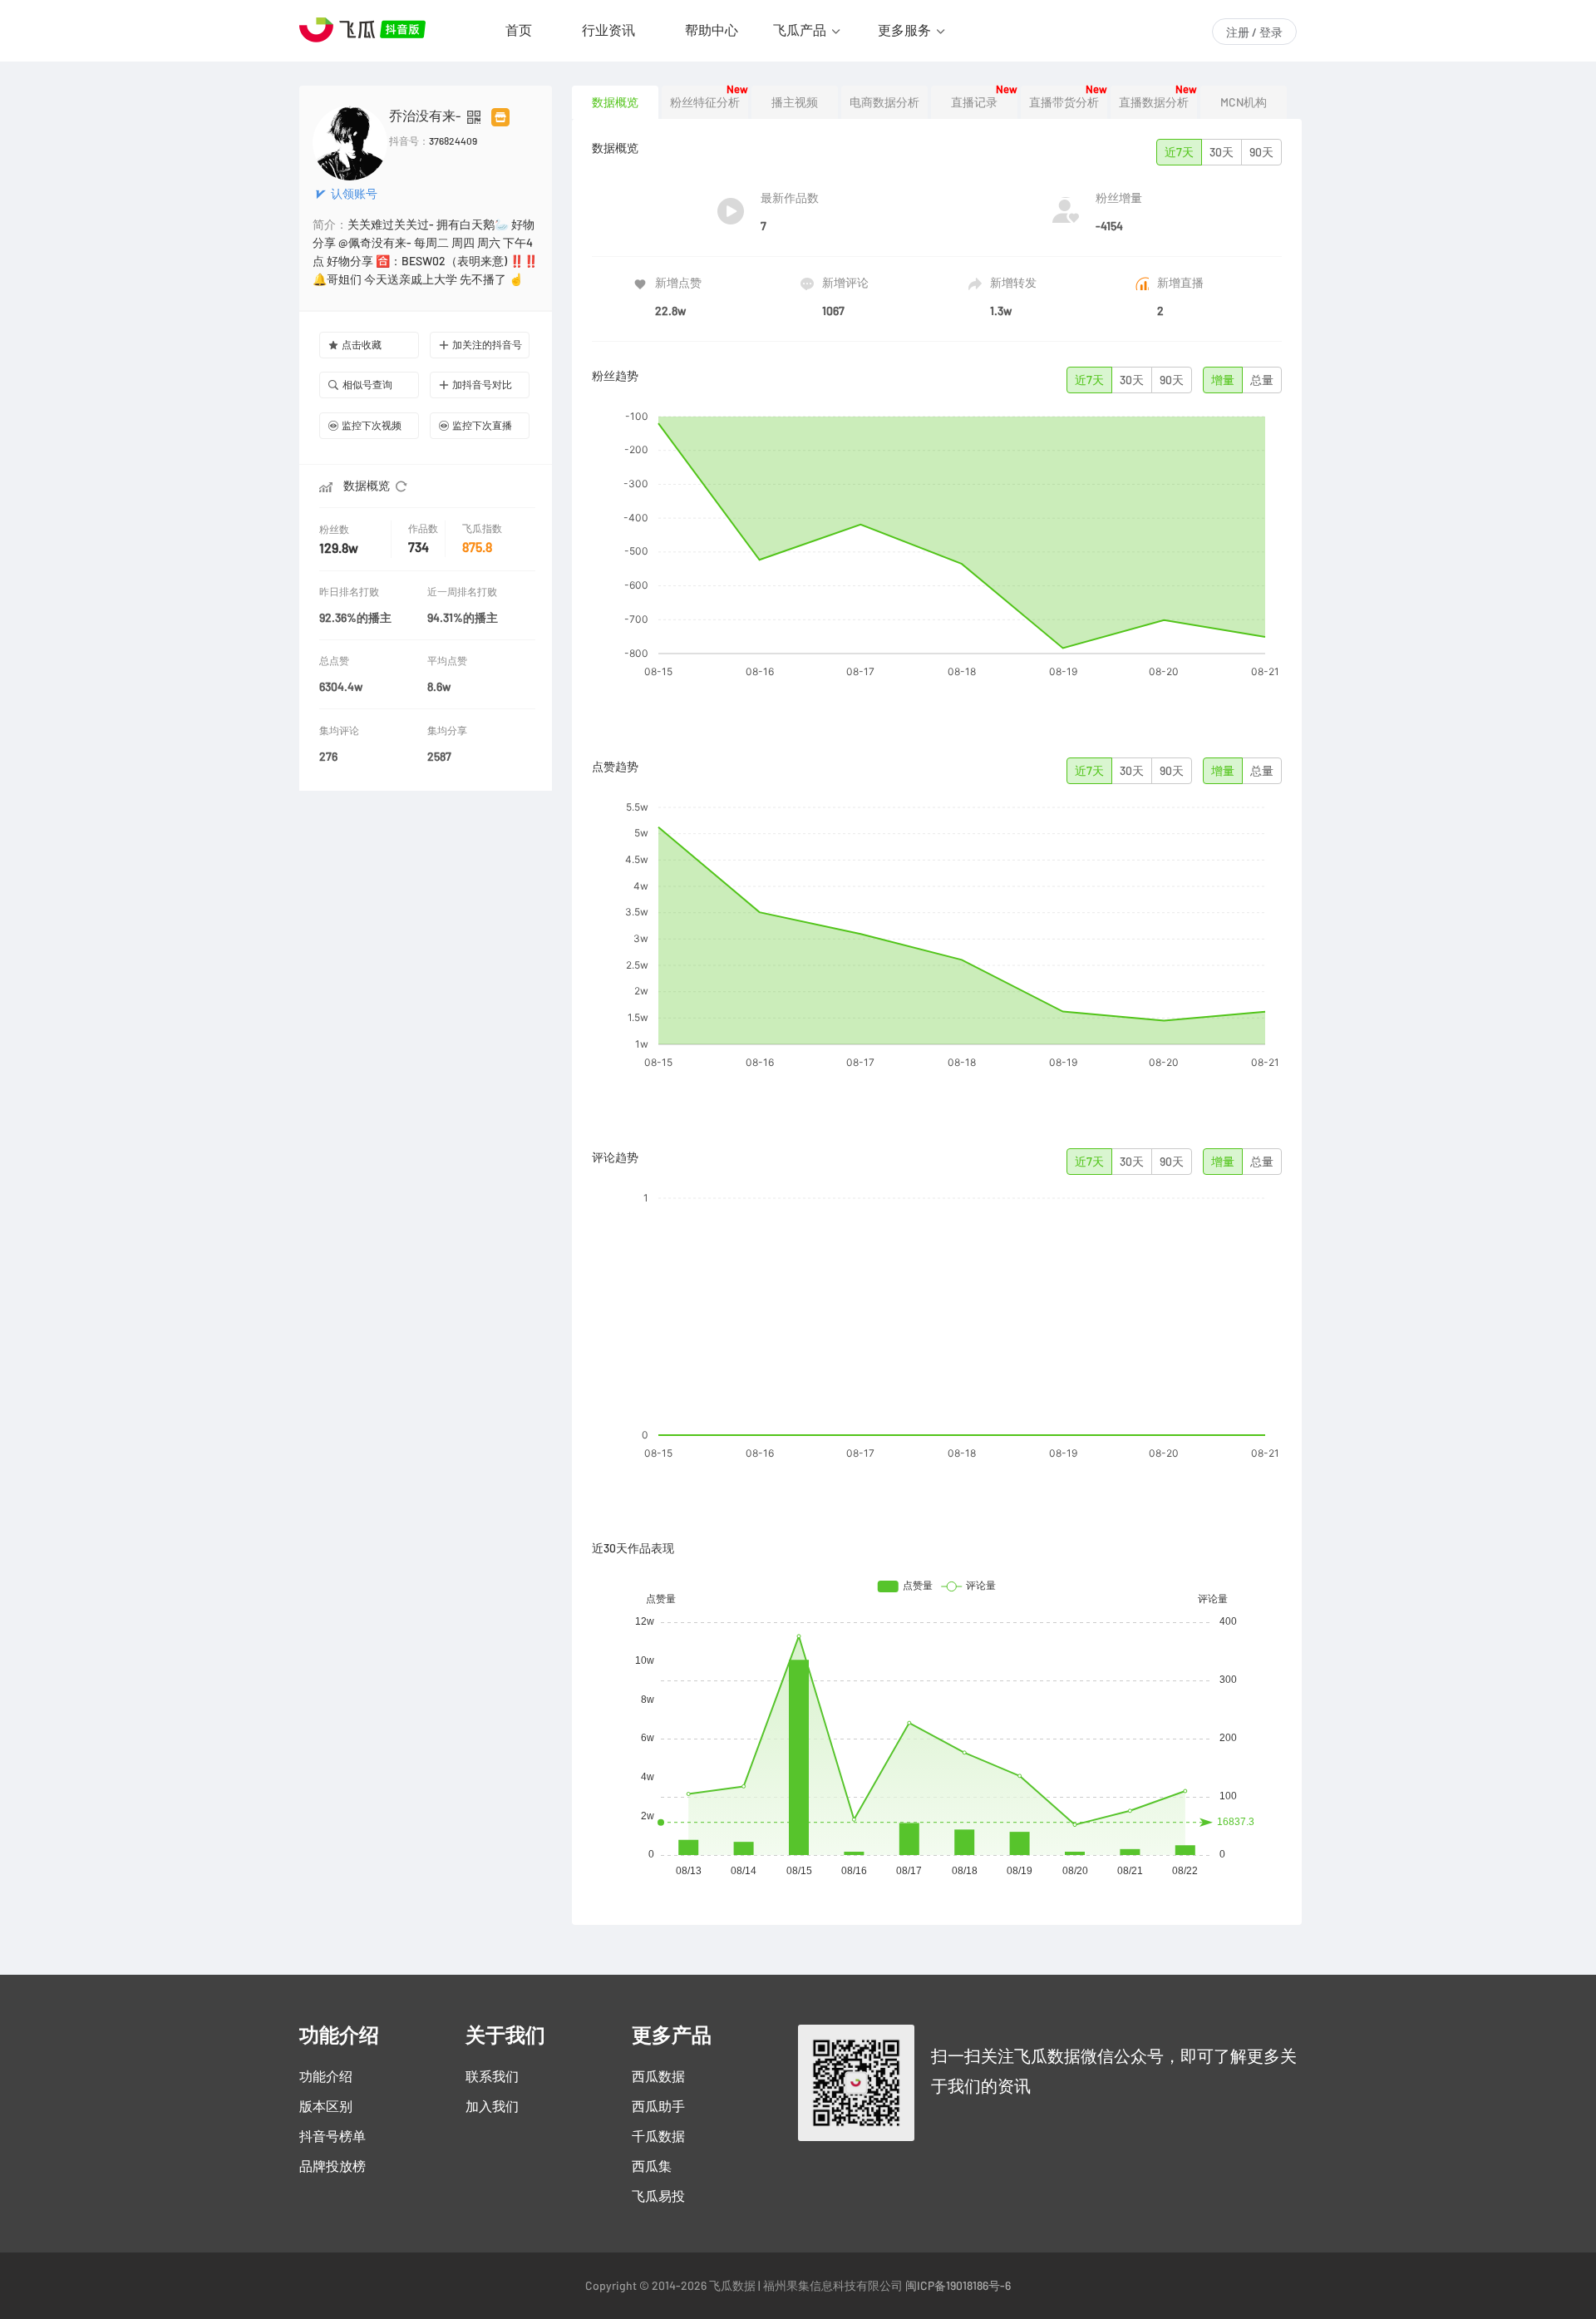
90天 (1261, 152)
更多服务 (904, 30)
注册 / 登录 (1254, 32)
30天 (1222, 152)
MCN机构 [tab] (1244, 102)
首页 (519, 30)
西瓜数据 (658, 2076)
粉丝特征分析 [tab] (705, 102)
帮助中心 (712, 30)
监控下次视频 (372, 425)
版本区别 (326, 2106)
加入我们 (492, 2106)
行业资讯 (608, 30)
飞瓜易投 (658, 2196)
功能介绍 (326, 2076)
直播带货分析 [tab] (1064, 102)
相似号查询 (367, 385)
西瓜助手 (658, 2106)
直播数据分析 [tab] (1154, 102)
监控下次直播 (482, 425)
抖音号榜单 (332, 2136)
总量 (1262, 380)
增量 (1223, 380)
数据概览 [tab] (615, 102)
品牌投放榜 (332, 2166)
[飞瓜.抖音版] (366, 30)
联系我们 (492, 2076)
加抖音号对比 (482, 385)
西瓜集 (652, 2166)
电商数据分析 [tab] (884, 102)
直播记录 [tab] (974, 102)
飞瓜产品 (800, 30)
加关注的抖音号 (487, 345)
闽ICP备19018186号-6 (958, 2286)
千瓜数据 (658, 2136)
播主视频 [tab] (795, 102)
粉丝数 (334, 529)
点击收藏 (362, 345)
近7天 (1179, 152)
